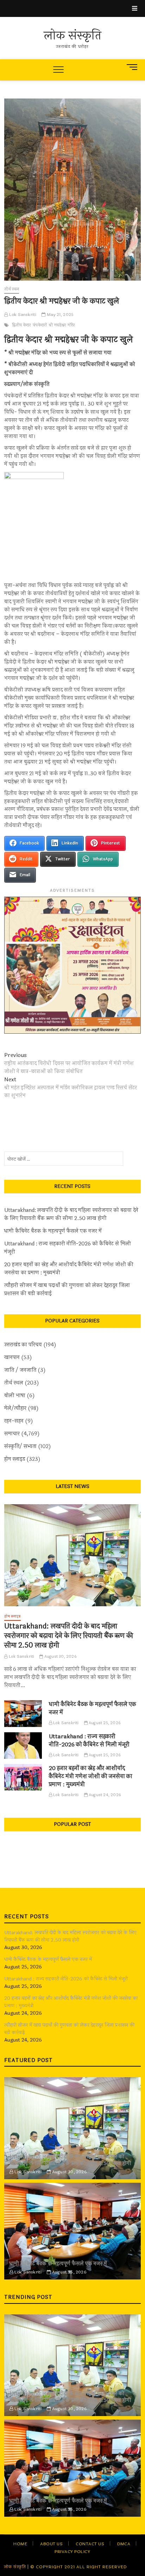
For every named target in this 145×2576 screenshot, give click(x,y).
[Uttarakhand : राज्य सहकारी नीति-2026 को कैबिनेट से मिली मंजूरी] (23, 1746)
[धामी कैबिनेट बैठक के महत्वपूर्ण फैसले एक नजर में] (23, 1713)
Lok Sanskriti (22, 315)
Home (20, 2544)
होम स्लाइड (15, 1459)
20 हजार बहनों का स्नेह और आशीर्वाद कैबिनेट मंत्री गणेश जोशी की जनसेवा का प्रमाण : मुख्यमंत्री (69, 1269)
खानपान (12, 1358)
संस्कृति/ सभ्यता (20, 1447)
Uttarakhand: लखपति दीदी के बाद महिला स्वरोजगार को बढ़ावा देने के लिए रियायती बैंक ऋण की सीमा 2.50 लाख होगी (71, 1214)
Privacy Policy (72, 2552)
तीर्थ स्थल (12, 289)
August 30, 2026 (60, 1657)
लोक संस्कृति (72, 36)
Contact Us (90, 2544)
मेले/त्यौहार (15, 1408)
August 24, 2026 (104, 1795)
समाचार (12, 1434)
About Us (51, 2544)
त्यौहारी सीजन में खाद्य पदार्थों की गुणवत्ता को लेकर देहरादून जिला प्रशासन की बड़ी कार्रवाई (67, 1290)
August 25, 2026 (104, 1723)
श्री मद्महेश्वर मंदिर (62, 325)
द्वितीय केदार (21, 325)
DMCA (124, 2544)
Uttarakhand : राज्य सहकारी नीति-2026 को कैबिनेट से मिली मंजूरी (68, 1248)
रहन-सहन (14, 1421)
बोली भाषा (15, 1396)
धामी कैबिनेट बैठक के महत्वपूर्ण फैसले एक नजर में (53, 1231)
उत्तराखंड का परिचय (23, 1345)
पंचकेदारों (40, 325)
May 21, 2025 (60, 315)
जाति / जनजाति (20, 1370)
